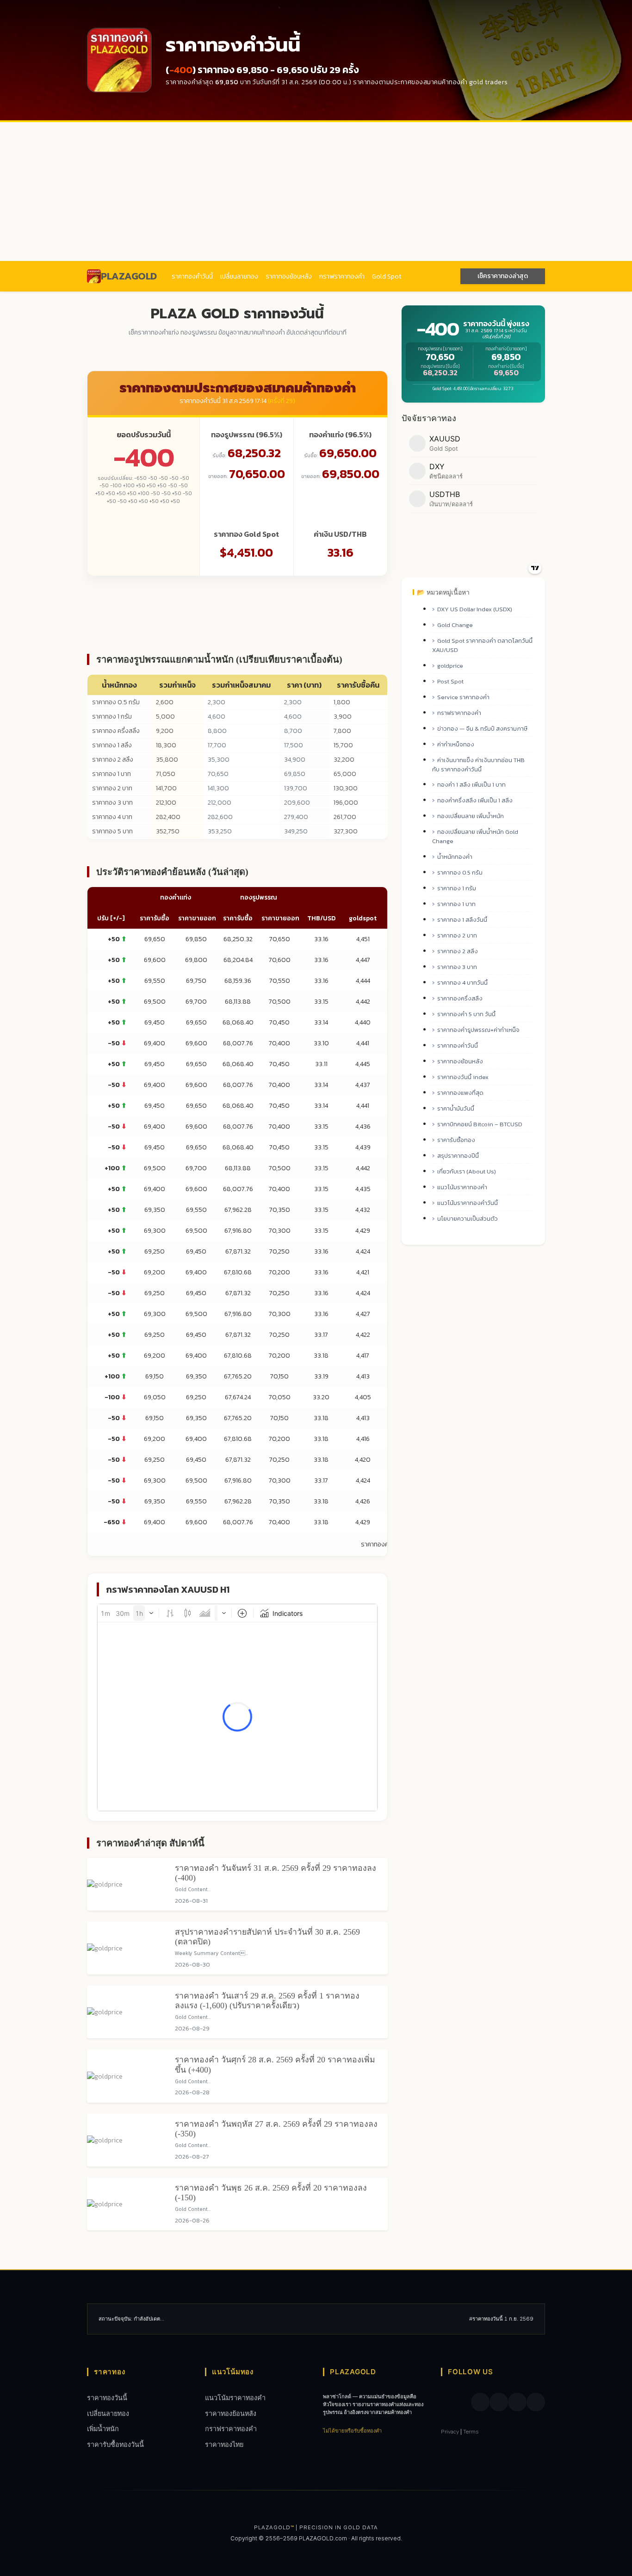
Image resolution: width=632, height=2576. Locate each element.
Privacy (450, 2432)
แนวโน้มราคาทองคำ (462, 1187)
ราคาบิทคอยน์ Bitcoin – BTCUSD (480, 1124)
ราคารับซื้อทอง (456, 1140)
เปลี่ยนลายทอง (239, 276)
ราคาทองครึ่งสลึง (460, 998)
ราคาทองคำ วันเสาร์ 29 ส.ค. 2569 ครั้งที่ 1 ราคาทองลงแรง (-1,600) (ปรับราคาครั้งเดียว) (267, 2001)
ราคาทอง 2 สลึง (113, 760)
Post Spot (450, 681)
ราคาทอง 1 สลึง (112, 745)
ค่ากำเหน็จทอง (456, 744)
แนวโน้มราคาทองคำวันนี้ (468, 1203)
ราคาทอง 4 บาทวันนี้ (462, 983)
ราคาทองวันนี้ (107, 2398)
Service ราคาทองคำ (463, 697)
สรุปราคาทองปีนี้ (458, 1156)
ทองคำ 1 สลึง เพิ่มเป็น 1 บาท (471, 785)
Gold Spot (387, 276)
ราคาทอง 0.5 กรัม (116, 702)
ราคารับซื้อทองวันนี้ (115, 2444)
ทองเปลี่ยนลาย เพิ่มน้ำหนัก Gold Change (475, 836)
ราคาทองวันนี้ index (463, 1077)
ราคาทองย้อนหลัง (289, 276)
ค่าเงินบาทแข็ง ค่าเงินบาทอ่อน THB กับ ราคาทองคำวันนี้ (478, 765)
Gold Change (455, 625)
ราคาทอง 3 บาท (112, 803)
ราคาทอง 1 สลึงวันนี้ (462, 920)
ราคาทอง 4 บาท (112, 817)
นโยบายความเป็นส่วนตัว (468, 1219)
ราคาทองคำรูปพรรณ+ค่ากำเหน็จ (478, 1030)
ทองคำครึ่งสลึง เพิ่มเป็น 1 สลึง (475, 800)
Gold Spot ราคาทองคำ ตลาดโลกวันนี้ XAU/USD (482, 645)
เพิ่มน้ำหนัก (103, 2429)
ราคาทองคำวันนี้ (192, 276)
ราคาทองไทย (224, 2444)
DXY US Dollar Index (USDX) (475, 609)
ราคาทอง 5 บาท (112, 831)
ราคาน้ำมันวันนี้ (456, 1108)
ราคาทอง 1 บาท (112, 774)
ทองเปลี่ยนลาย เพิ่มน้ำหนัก (471, 816)
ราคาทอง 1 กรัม (112, 717)
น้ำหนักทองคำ (455, 857)
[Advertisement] (316, 192)
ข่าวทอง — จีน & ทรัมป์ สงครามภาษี (482, 729)
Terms (471, 2432)
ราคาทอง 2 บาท (112, 788)
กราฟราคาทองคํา (342, 276)
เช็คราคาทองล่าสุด (503, 276)
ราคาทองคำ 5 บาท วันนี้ (466, 1014)
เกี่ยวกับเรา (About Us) (467, 1171)
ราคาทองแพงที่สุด (460, 1093)
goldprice (450, 666)
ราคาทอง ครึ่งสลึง (116, 731)
